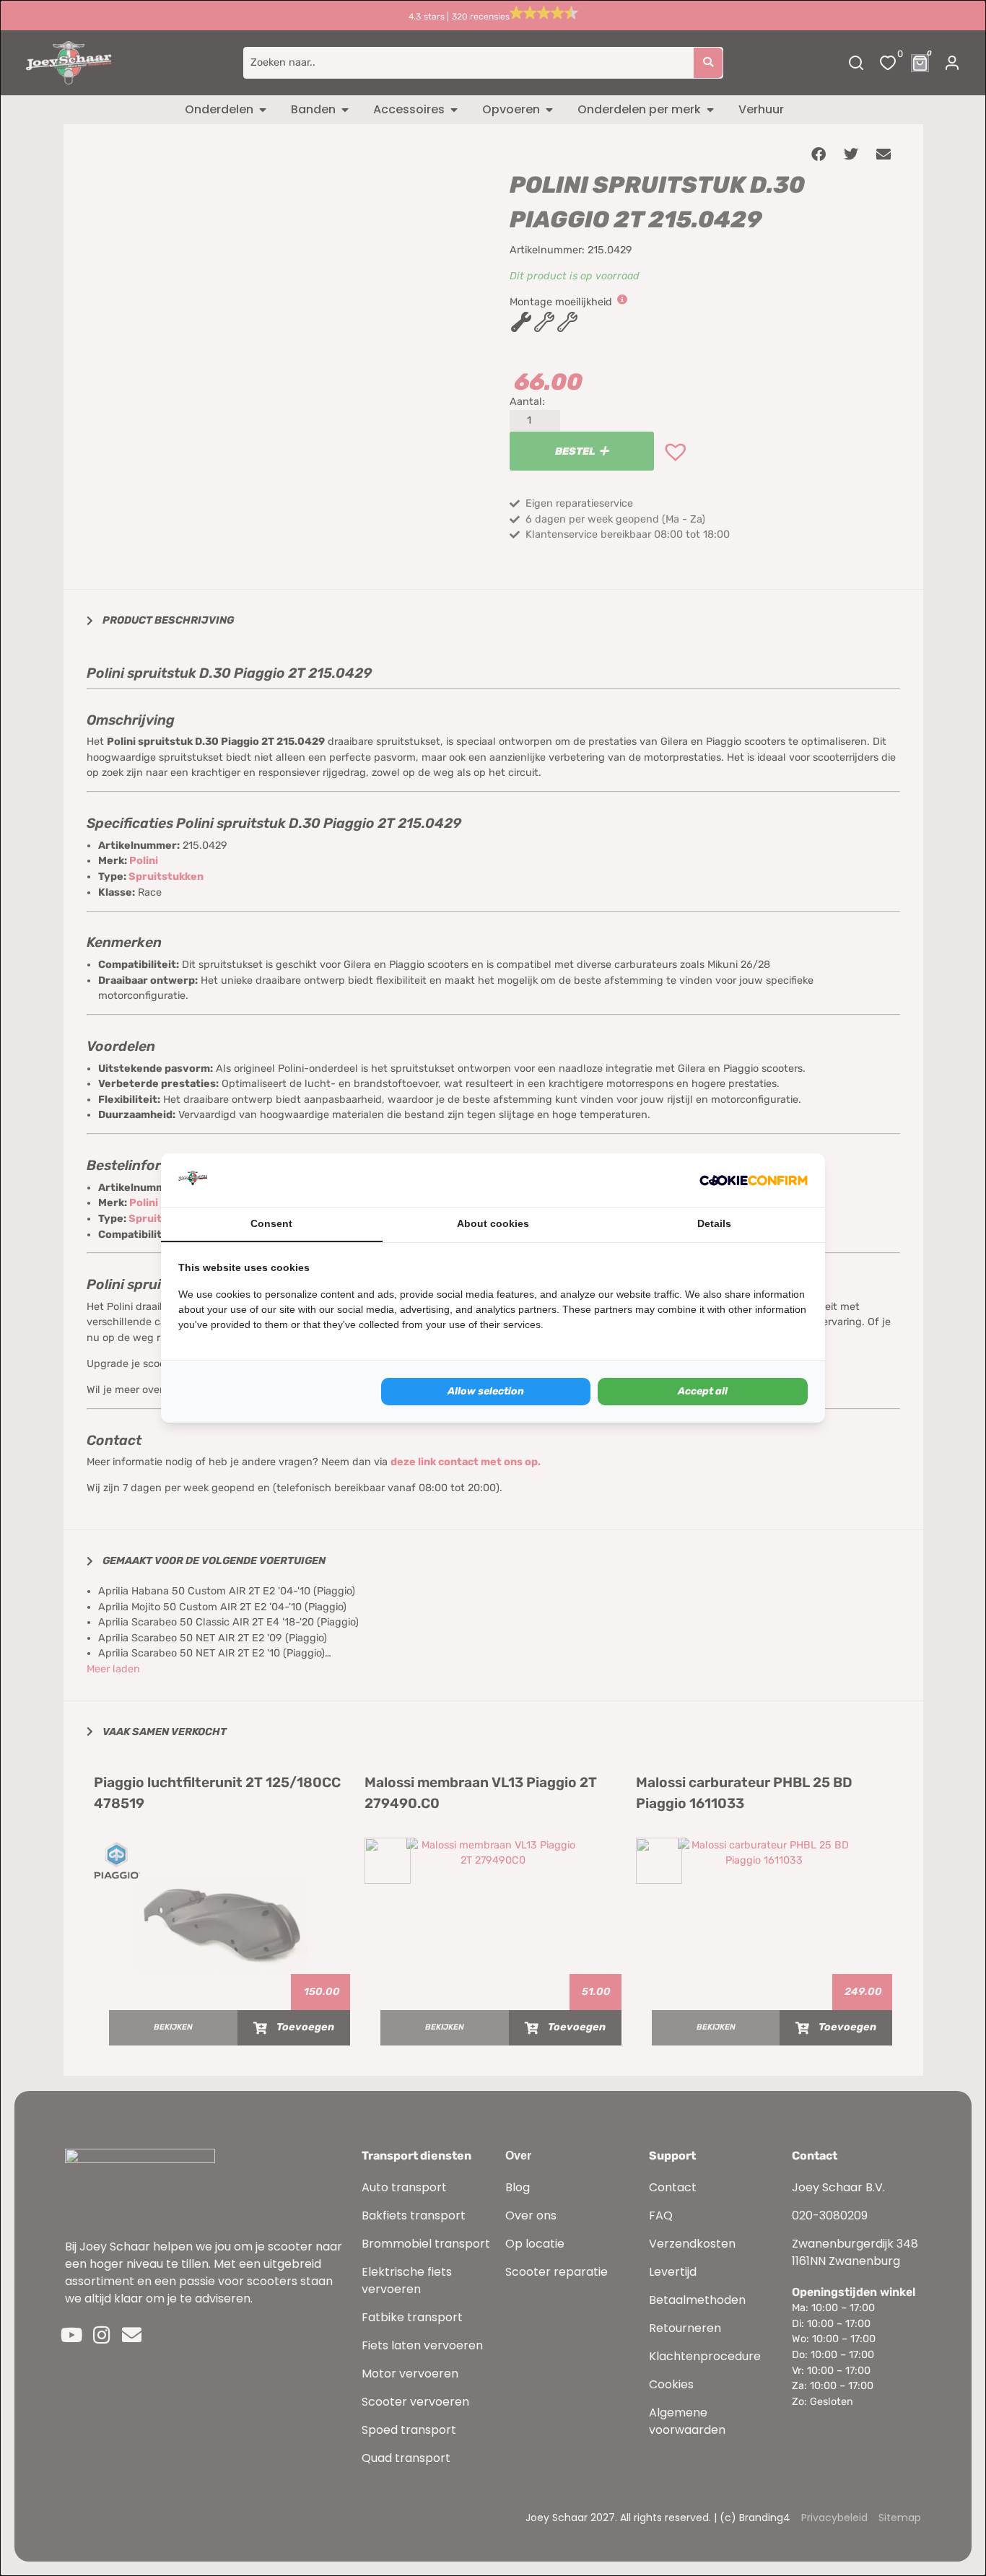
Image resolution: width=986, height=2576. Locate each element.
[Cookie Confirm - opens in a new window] (754, 1180)
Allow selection (486, 1391)
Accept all (703, 1391)
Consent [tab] (271, 1223)
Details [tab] (714, 1223)
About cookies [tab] (493, 1223)
